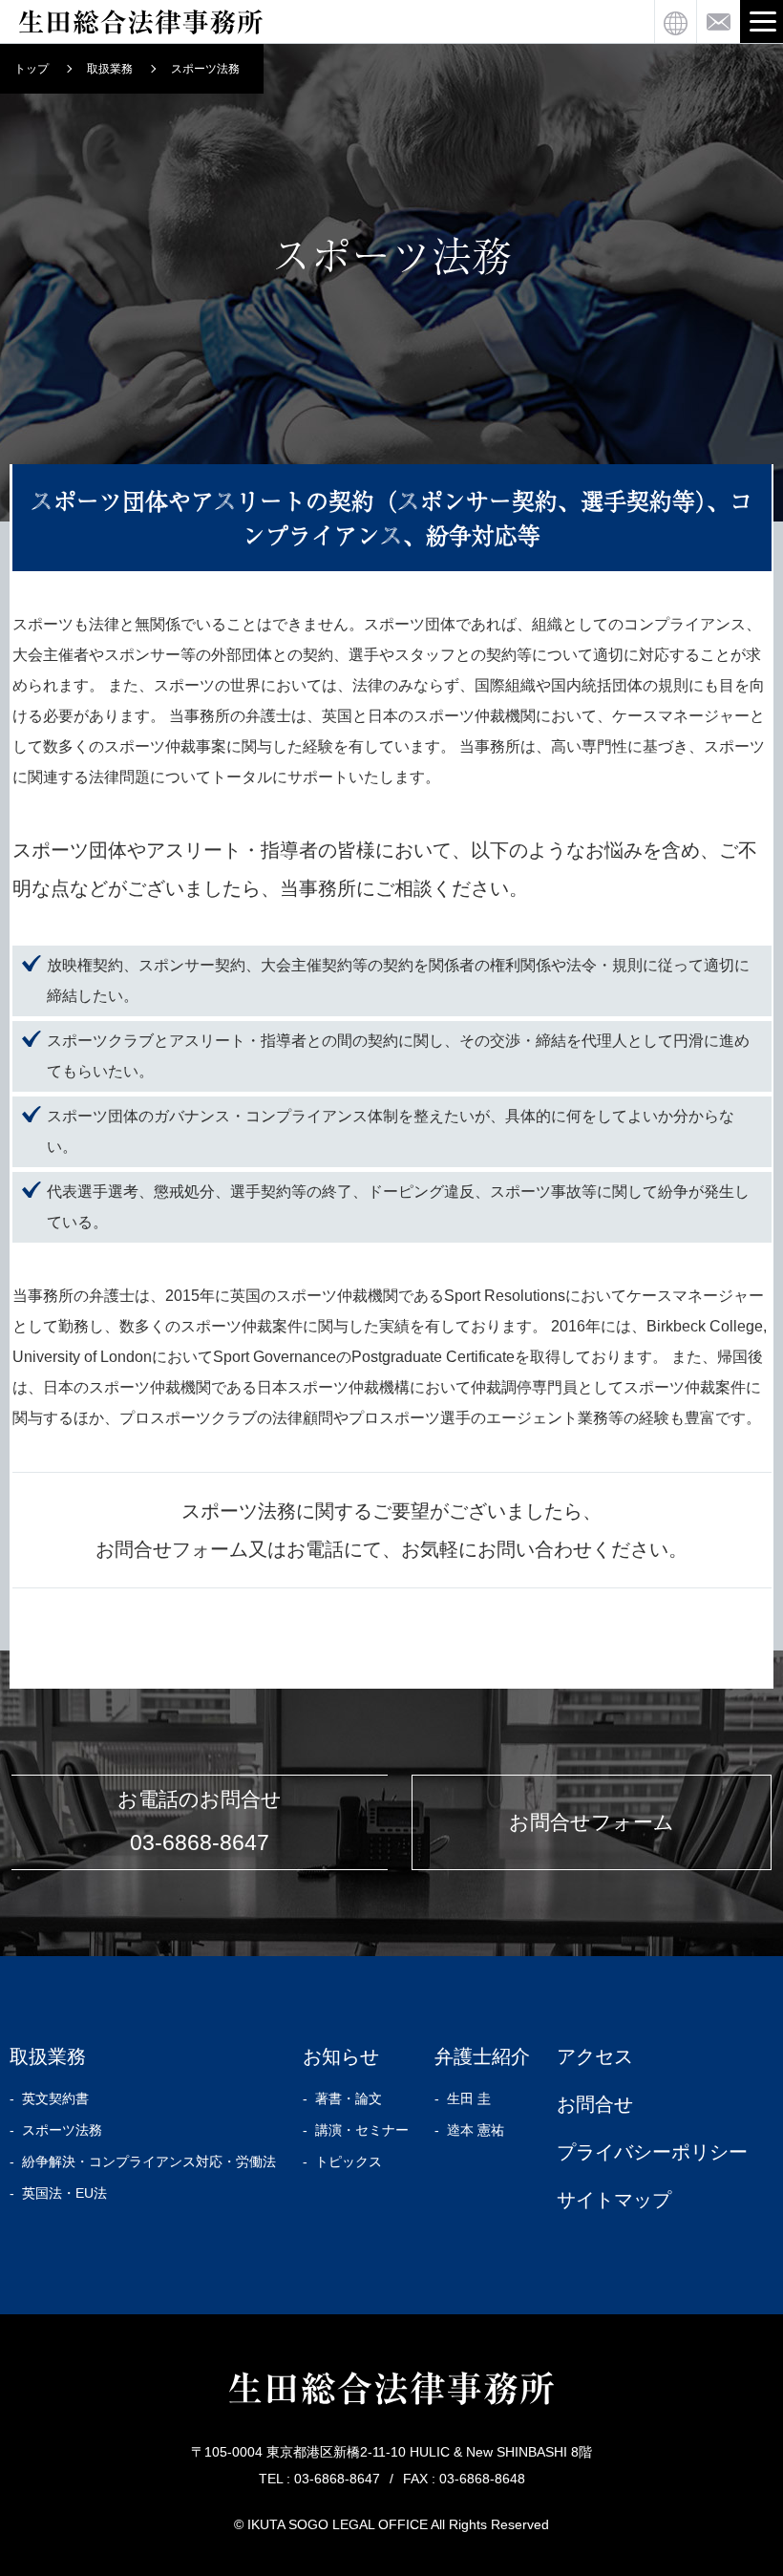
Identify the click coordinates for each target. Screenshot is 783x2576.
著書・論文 (349, 2098)
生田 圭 (469, 2098)
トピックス (349, 2161)
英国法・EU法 (64, 2193)
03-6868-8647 (200, 1842)
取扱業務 (110, 69)
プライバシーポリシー (652, 2152)
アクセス (595, 2056)
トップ (32, 69)
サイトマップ (614, 2200)
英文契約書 (55, 2098)
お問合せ (595, 2104)
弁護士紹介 (482, 2056)
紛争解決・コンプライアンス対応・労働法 (149, 2161)
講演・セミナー (362, 2130)
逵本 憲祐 (476, 2130)
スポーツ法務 (62, 2130)
